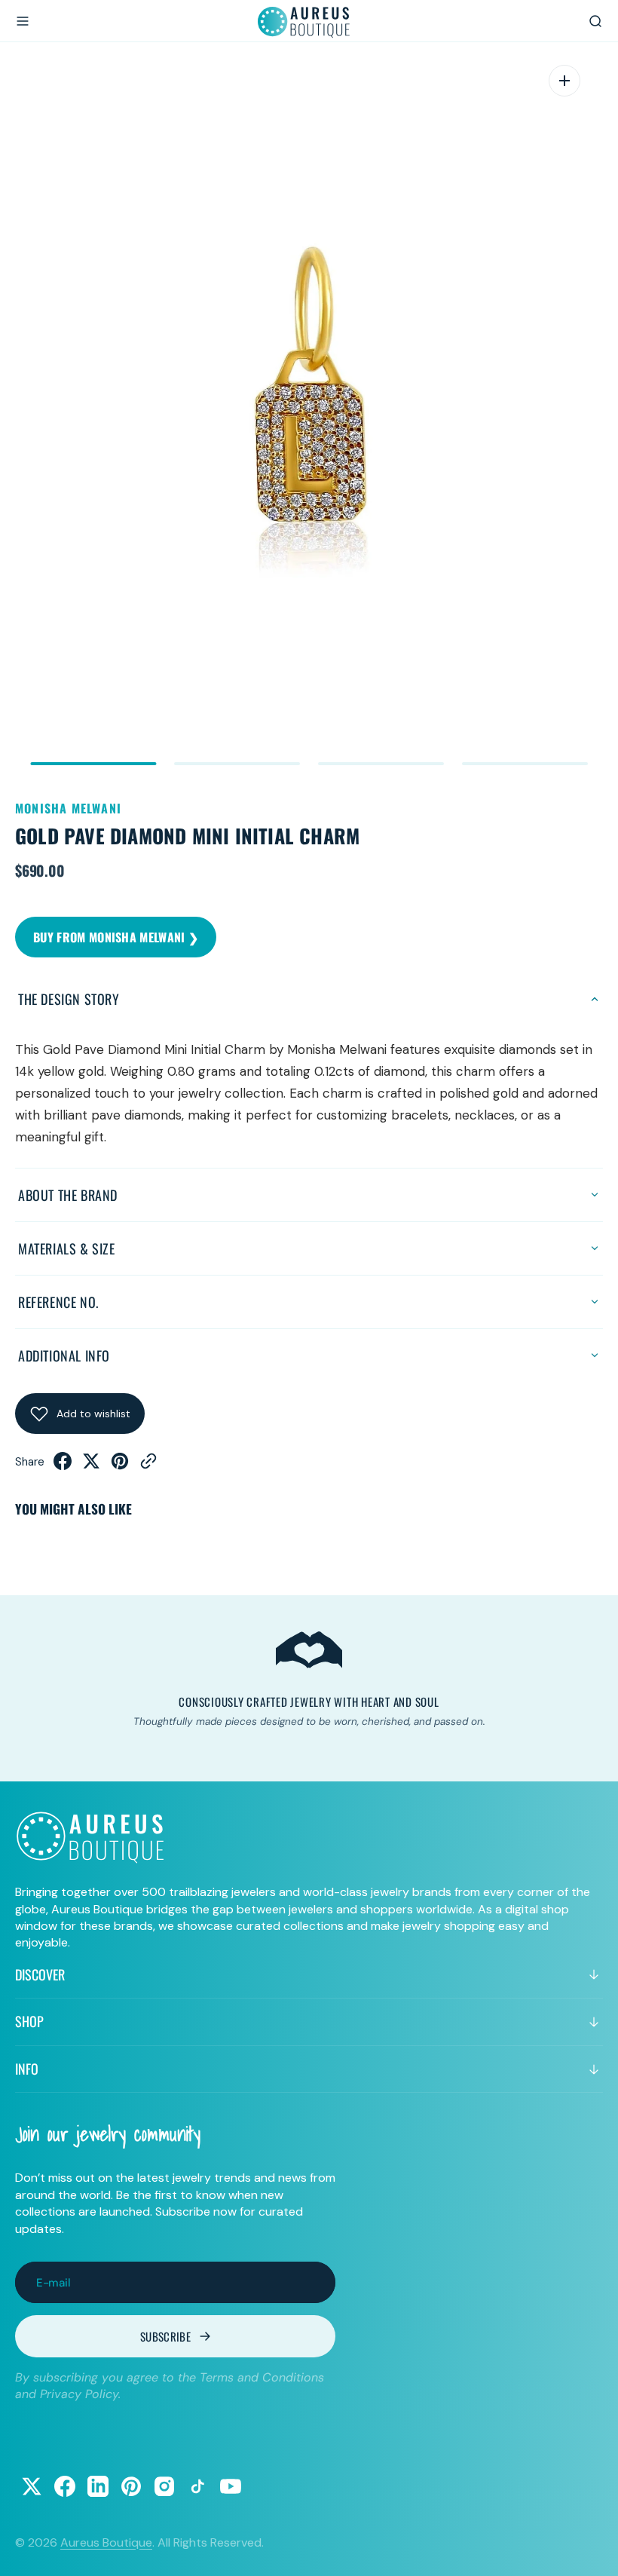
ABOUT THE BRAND (68, 1195)
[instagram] (164, 2486)
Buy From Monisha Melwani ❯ (116, 937)
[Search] (595, 21)
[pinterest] (120, 1466)
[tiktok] (197, 2486)
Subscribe (165, 2336)
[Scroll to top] (592, 2550)
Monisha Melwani (68, 808)
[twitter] (91, 1466)
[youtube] (231, 2486)
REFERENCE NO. (58, 1302)
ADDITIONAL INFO (64, 1355)
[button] (23, 21)
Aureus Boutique (106, 2542)
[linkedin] (98, 2486)
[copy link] (148, 1466)
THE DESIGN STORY (69, 999)
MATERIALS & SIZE (67, 1248)
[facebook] (63, 1466)
